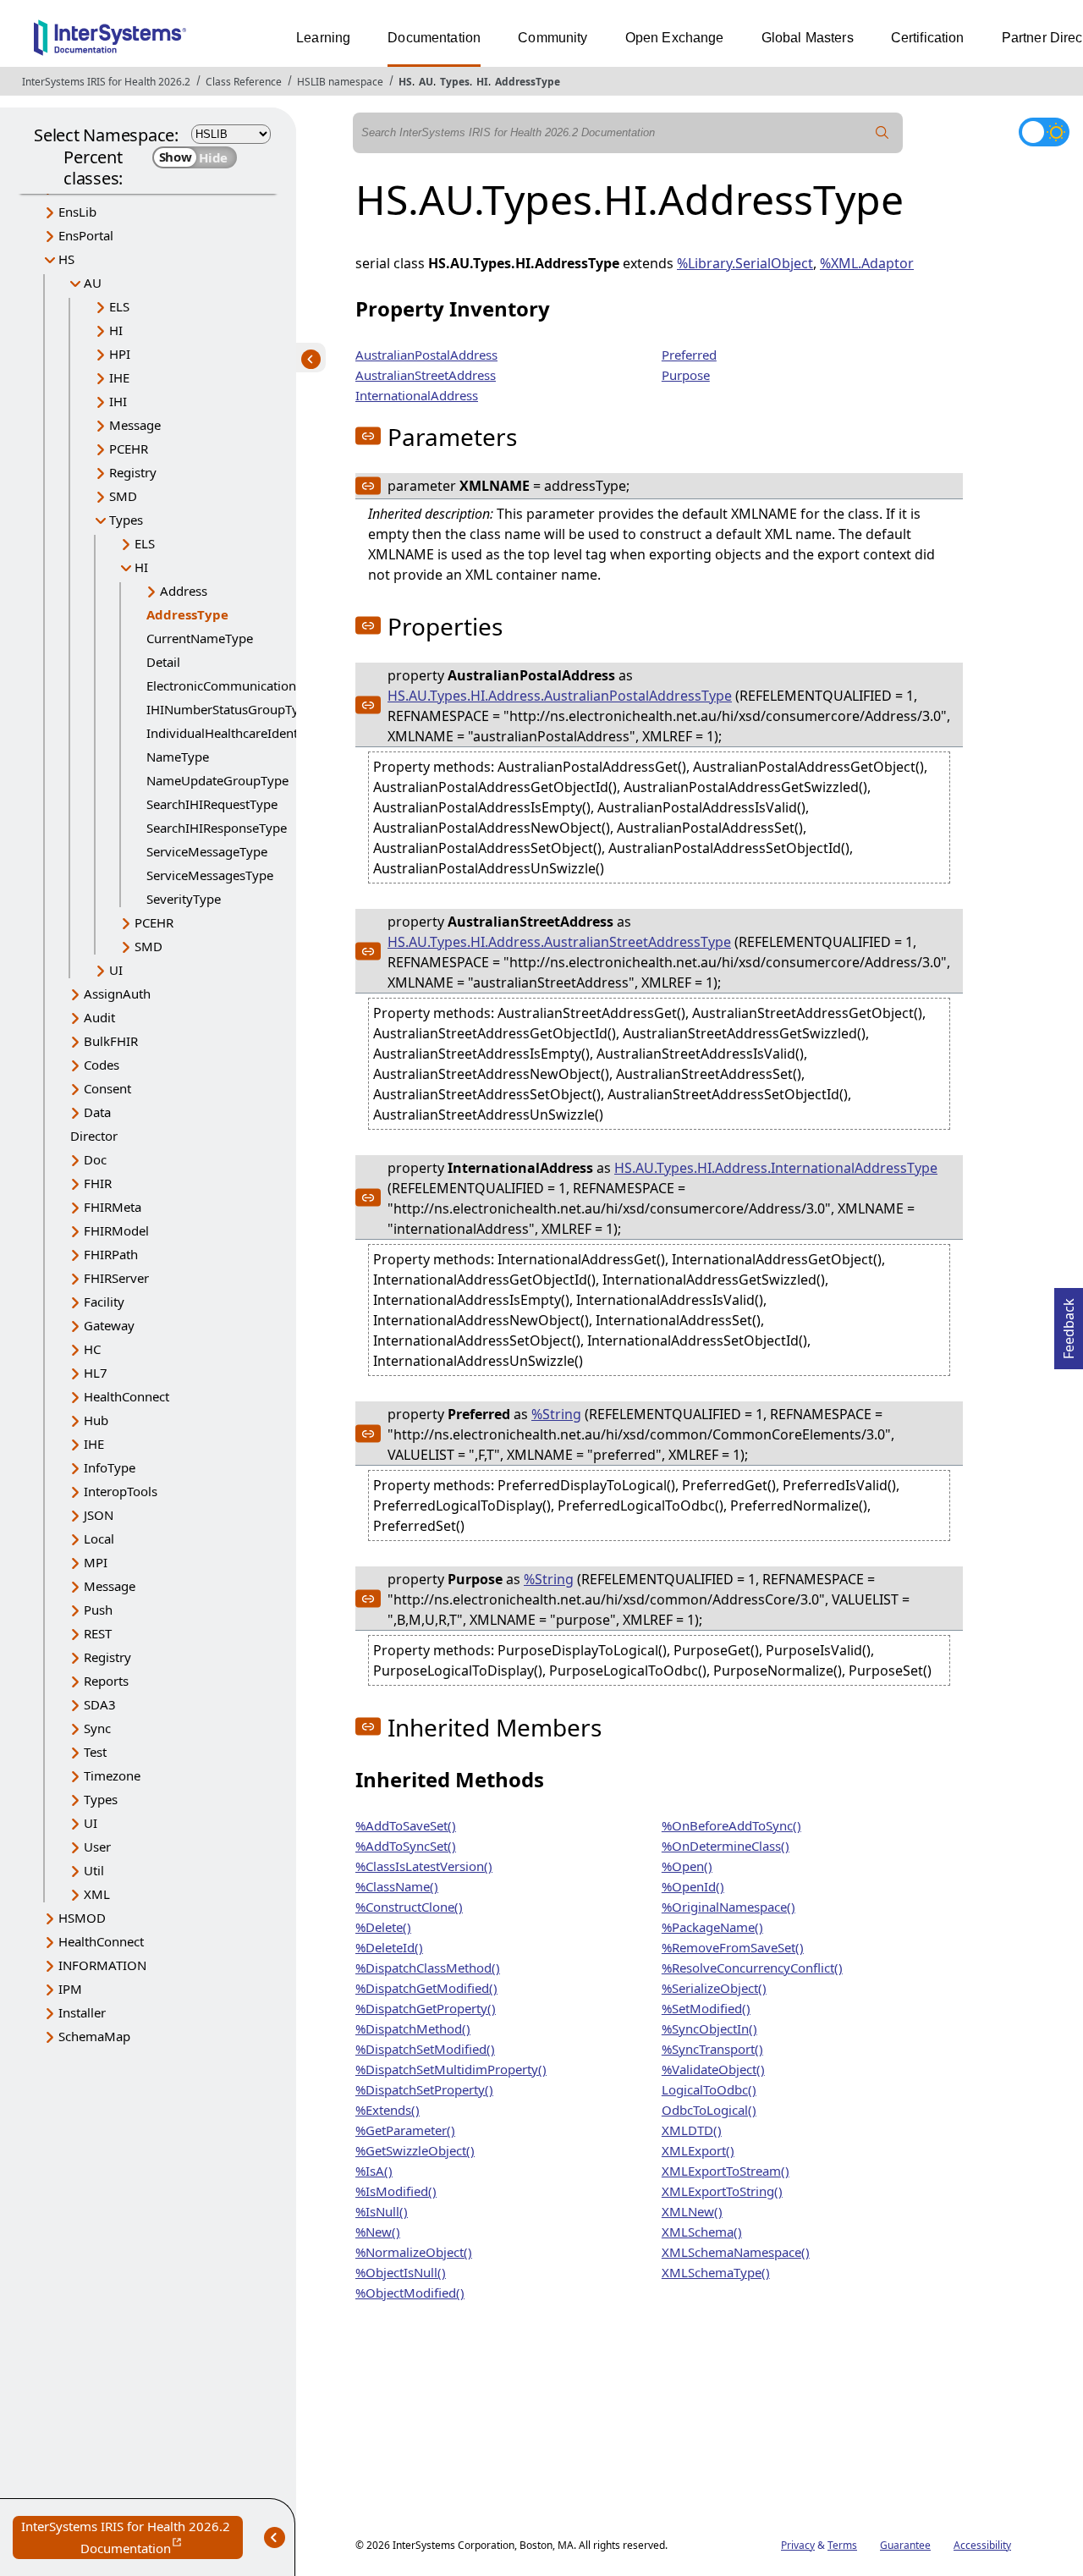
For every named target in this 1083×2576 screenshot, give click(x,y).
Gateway (109, 1325)
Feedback (1069, 1324)
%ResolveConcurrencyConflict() (752, 1968)
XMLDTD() (692, 2130)
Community (552, 38)
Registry (133, 472)
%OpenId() (693, 1886)
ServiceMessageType (207, 851)
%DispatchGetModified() (426, 1988)
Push (98, 1610)
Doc (95, 1159)
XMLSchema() (702, 2232)
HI (482, 82)
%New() (378, 2232)
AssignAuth (117, 994)
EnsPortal (86, 235)
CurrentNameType (200, 638)
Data (97, 1112)
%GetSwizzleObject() (415, 2150)
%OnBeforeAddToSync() (731, 1825)
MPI (96, 1562)
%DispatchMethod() (413, 2028)
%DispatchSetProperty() (424, 2089)
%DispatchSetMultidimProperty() (451, 2069)
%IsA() (374, 2171)
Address (184, 591)
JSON (99, 1515)
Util (94, 1870)
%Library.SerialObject (745, 263)
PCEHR (129, 449)
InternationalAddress (417, 395)
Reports (106, 1681)
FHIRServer (116, 1278)
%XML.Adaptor (867, 263)
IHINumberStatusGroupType (230, 709)
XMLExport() (698, 2150)
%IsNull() (382, 2211)
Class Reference (244, 82)
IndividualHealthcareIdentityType (243, 733)
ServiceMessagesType (210, 875)
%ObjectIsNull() (401, 2272)
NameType (178, 757)
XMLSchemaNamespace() (736, 2252)
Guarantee (905, 2545)
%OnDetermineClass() (726, 1846)
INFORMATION (102, 1965)
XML (97, 1894)
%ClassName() (397, 1886)
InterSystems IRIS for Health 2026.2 (106, 82)
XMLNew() (692, 2211)
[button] (368, 436)
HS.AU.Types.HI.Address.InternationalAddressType (776, 1168)
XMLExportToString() (722, 2191)
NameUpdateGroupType (217, 780)
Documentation (434, 38)
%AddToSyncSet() (406, 1846)
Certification (928, 38)
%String (556, 1414)
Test (95, 1752)
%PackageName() (712, 1927)
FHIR (98, 1183)
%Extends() (388, 2110)
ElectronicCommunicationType (235, 685)
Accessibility (982, 2545)
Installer (82, 2012)
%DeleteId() (389, 1947)
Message (135, 425)
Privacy (798, 2545)
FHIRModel (116, 1230)
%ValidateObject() (713, 2069)
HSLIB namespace (340, 82)
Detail (163, 662)
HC (92, 1349)
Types (455, 82)
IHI (118, 401)
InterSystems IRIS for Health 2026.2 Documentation (132, 2538)
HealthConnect (126, 1396)
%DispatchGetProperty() (426, 2008)
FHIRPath (111, 1254)
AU (426, 82)
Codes (102, 1065)
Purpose (686, 375)
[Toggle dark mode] (1044, 132)
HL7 (96, 1373)
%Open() (687, 1866)
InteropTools (121, 1491)
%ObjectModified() (410, 2293)
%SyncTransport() (712, 2049)
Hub (96, 1420)
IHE (119, 377)
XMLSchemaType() (716, 2272)
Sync (97, 1728)
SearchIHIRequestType (212, 804)
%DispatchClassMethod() (428, 1968)
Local (99, 1538)
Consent (107, 1088)
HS (405, 82)
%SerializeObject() (714, 1988)
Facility (104, 1302)
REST (98, 1633)
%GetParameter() (405, 2130)
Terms (842, 2545)
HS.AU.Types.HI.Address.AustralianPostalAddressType (560, 696)
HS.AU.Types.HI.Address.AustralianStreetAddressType (559, 942)
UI (116, 970)
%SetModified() (706, 2008)
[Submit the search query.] (882, 133)
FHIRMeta (113, 1207)
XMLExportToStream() (726, 2171)
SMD (123, 496)
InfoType (110, 1467)
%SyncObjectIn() (709, 2028)
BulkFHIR (111, 1041)
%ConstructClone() (409, 1907)
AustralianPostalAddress (426, 355)
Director (94, 1136)
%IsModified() (396, 2191)
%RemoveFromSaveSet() (733, 1947)
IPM (70, 1989)
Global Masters (808, 38)
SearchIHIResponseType (217, 828)
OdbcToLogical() (709, 2110)
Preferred (689, 355)
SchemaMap (94, 2036)
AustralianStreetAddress (426, 375)
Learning (323, 38)
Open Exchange (675, 38)
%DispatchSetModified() (425, 2049)
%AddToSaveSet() (406, 1825)
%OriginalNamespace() (728, 1907)
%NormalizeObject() (414, 2252)
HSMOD (82, 1918)
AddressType (528, 82)
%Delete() (383, 1927)
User (97, 1847)
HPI (120, 354)
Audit (99, 1017)
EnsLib (77, 212)
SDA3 (100, 1704)
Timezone (112, 1775)
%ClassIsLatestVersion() (424, 1866)
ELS (119, 306)
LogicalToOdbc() (709, 2089)
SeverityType (184, 899)
